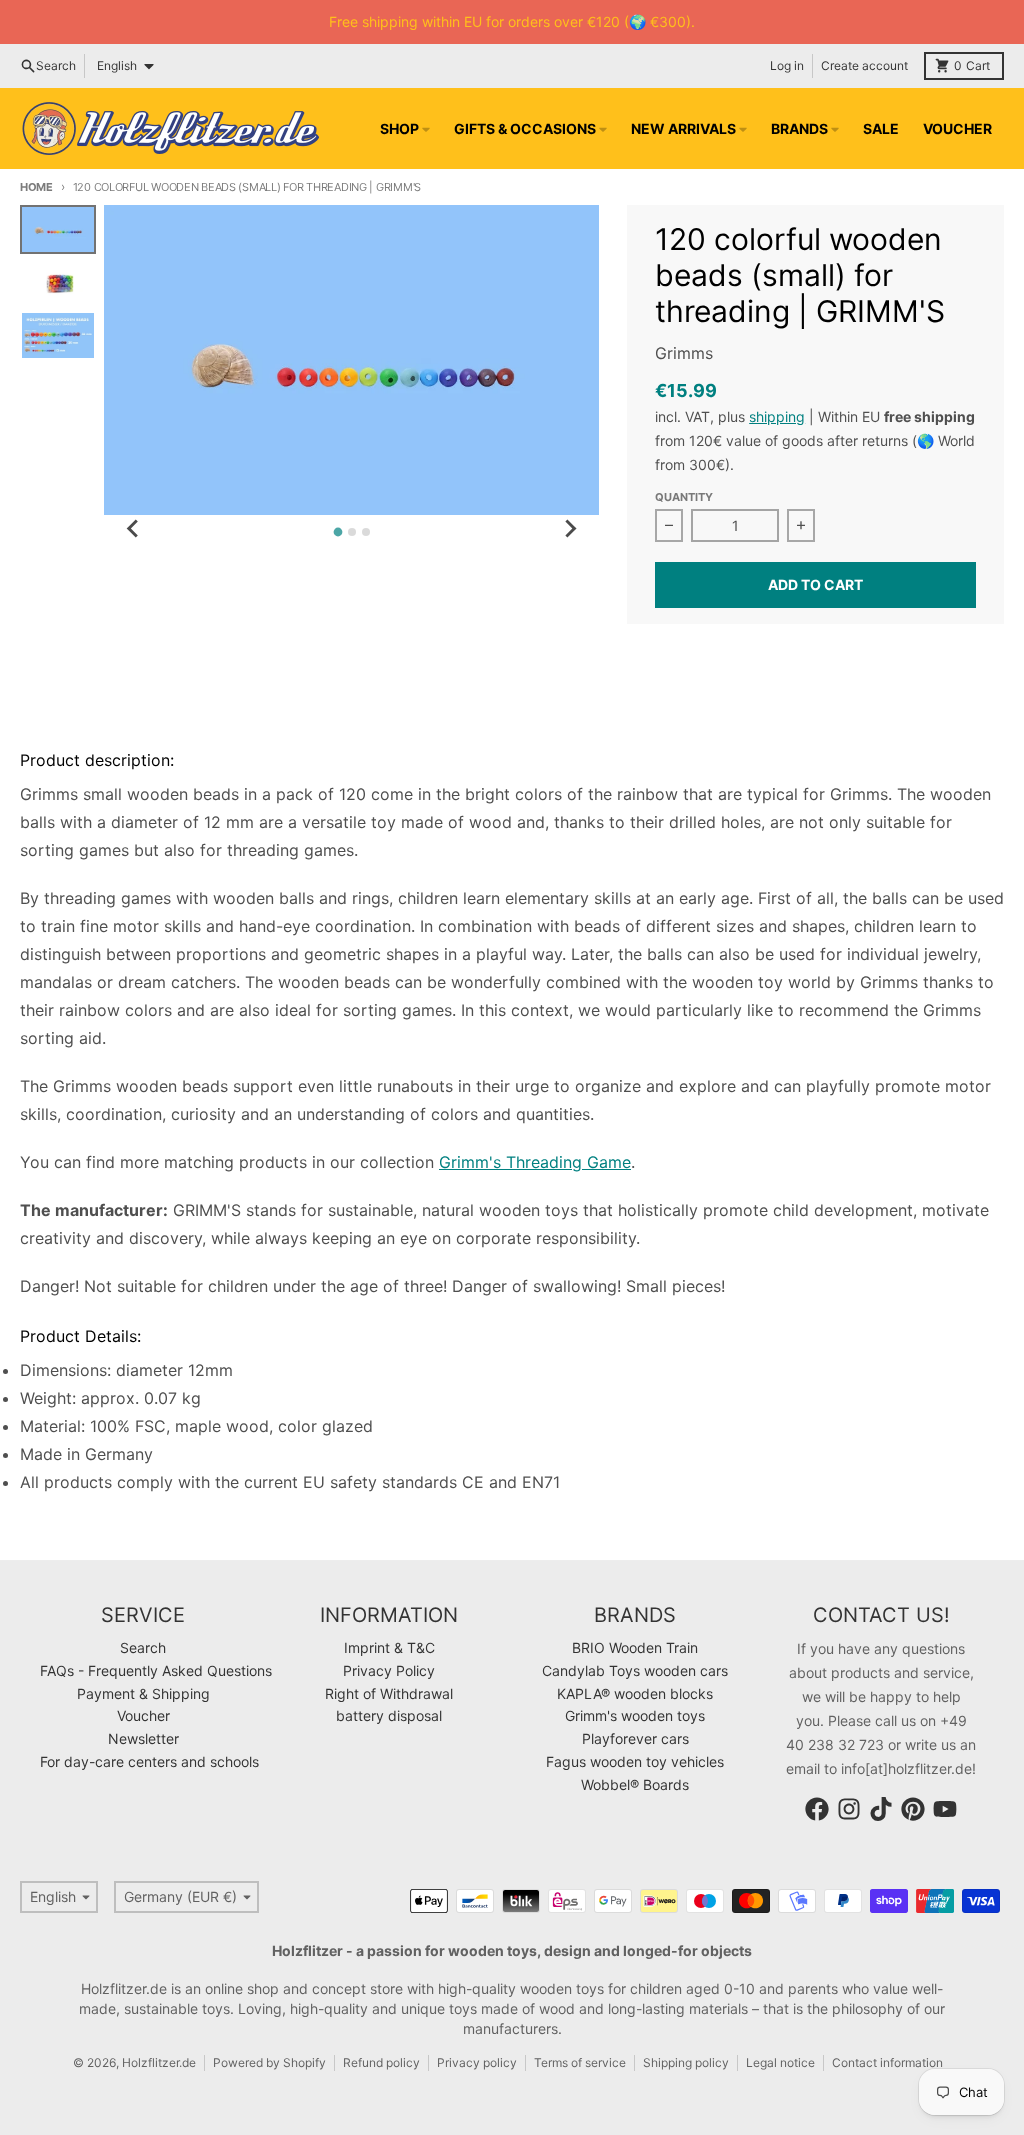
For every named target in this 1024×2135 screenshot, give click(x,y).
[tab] (337, 532)
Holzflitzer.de (159, 2062)
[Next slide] (569, 529)
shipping (777, 416)
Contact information (887, 2062)
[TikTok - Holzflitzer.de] (881, 1809)
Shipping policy (686, 2062)
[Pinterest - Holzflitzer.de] (913, 1809)
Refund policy (381, 2062)
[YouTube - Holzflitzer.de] (945, 1809)
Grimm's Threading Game (535, 1162)
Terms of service (580, 2062)
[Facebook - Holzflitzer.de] (817, 1809)
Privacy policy (477, 2062)
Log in (787, 65)
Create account (864, 65)
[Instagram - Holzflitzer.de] (849, 1809)
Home (36, 187)
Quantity (684, 497)
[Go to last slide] (134, 529)
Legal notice (780, 2062)
